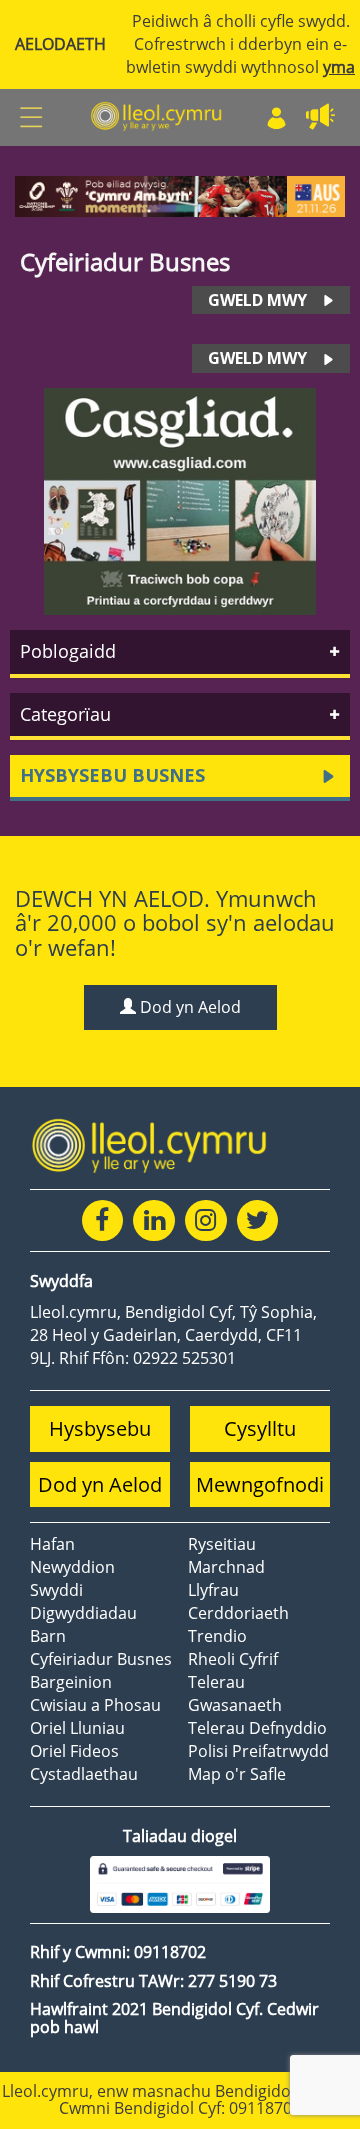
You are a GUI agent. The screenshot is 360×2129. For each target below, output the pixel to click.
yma (339, 67)
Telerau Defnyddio (257, 1728)
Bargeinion (71, 1682)
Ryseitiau (222, 1544)
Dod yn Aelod (188, 1007)
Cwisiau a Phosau (95, 1705)
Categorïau (65, 714)
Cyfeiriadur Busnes (101, 1659)
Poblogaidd (68, 651)
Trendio (217, 1636)
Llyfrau (213, 1590)
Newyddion (72, 1567)
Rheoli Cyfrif (233, 1659)
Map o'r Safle (237, 1774)
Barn (48, 1636)
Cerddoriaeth (238, 1613)
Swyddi (56, 1590)
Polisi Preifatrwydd (258, 1751)
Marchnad (226, 1567)
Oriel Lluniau (77, 1728)
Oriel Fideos (74, 1751)
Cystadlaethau (84, 1774)
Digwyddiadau (83, 1613)
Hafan (52, 1544)
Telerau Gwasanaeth (235, 1693)
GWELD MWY (257, 300)
